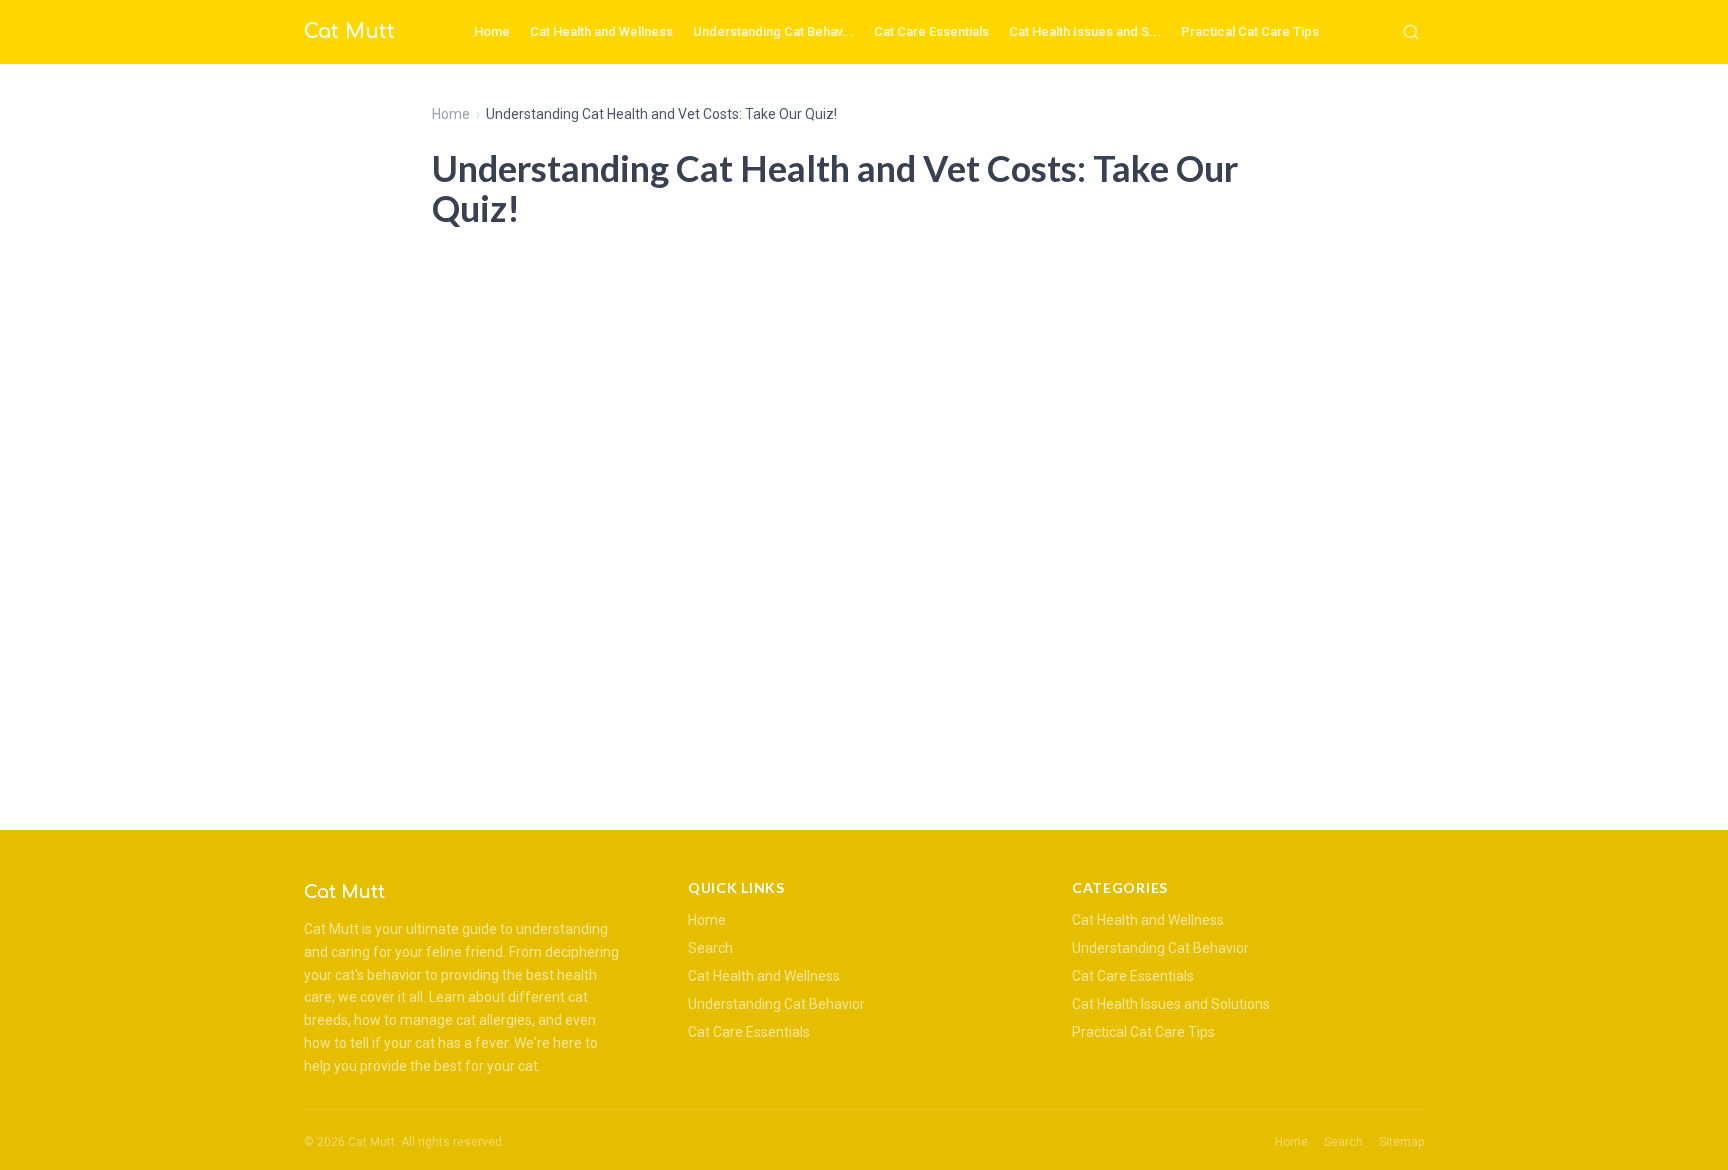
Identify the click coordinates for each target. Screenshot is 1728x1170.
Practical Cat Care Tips (1250, 31)
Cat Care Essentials (931, 31)
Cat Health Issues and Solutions (1171, 1004)
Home (492, 31)
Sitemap (1401, 1142)
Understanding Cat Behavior (776, 1004)
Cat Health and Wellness (601, 31)
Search (710, 948)
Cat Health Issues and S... (1085, 31)
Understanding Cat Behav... (773, 31)
